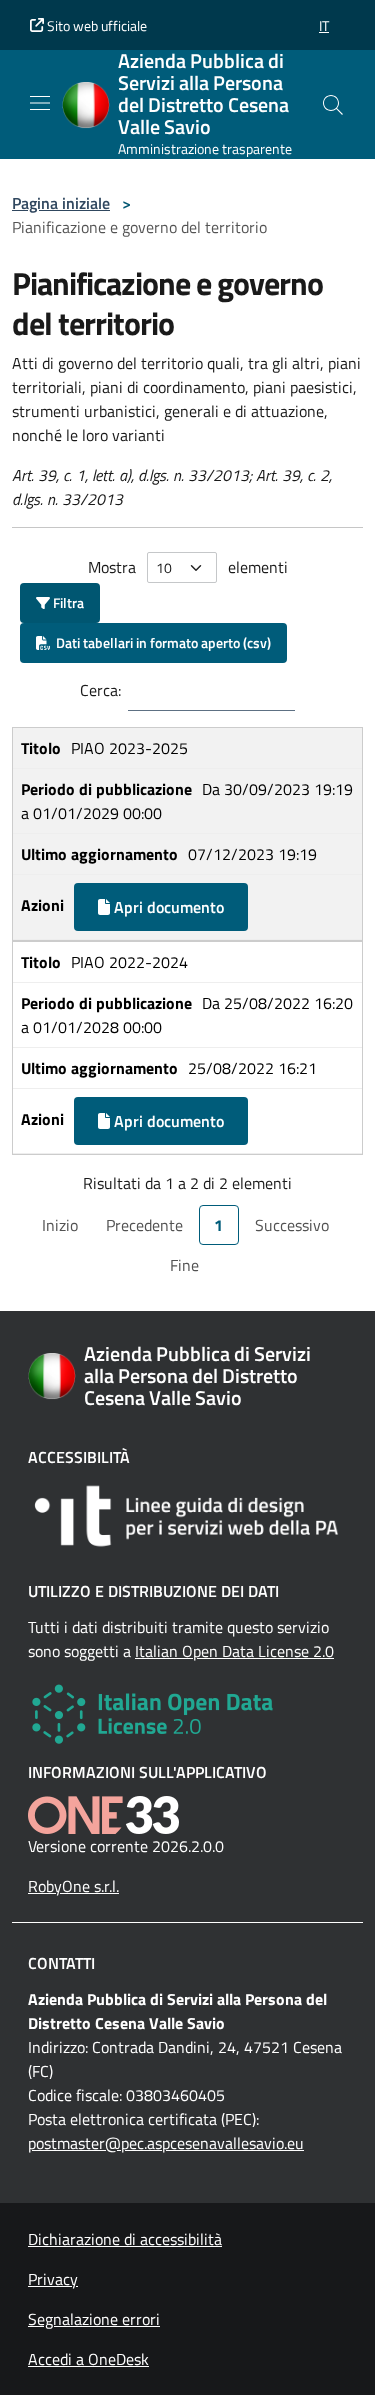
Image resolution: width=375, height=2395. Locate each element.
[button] (324, 25)
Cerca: (100, 690)
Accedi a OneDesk (88, 2359)
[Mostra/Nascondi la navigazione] (40, 103)
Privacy (53, 2279)
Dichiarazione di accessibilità (125, 2239)
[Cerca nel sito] (333, 105)
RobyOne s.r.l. (73, 1886)
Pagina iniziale (61, 203)
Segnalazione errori (94, 2319)
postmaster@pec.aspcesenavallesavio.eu (166, 2143)
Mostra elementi (188, 567)
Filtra (67, 602)
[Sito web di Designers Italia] (187, 1516)
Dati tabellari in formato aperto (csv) (160, 642)
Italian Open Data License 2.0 (234, 1651)
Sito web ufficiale (95, 25)
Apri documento (167, 907)
